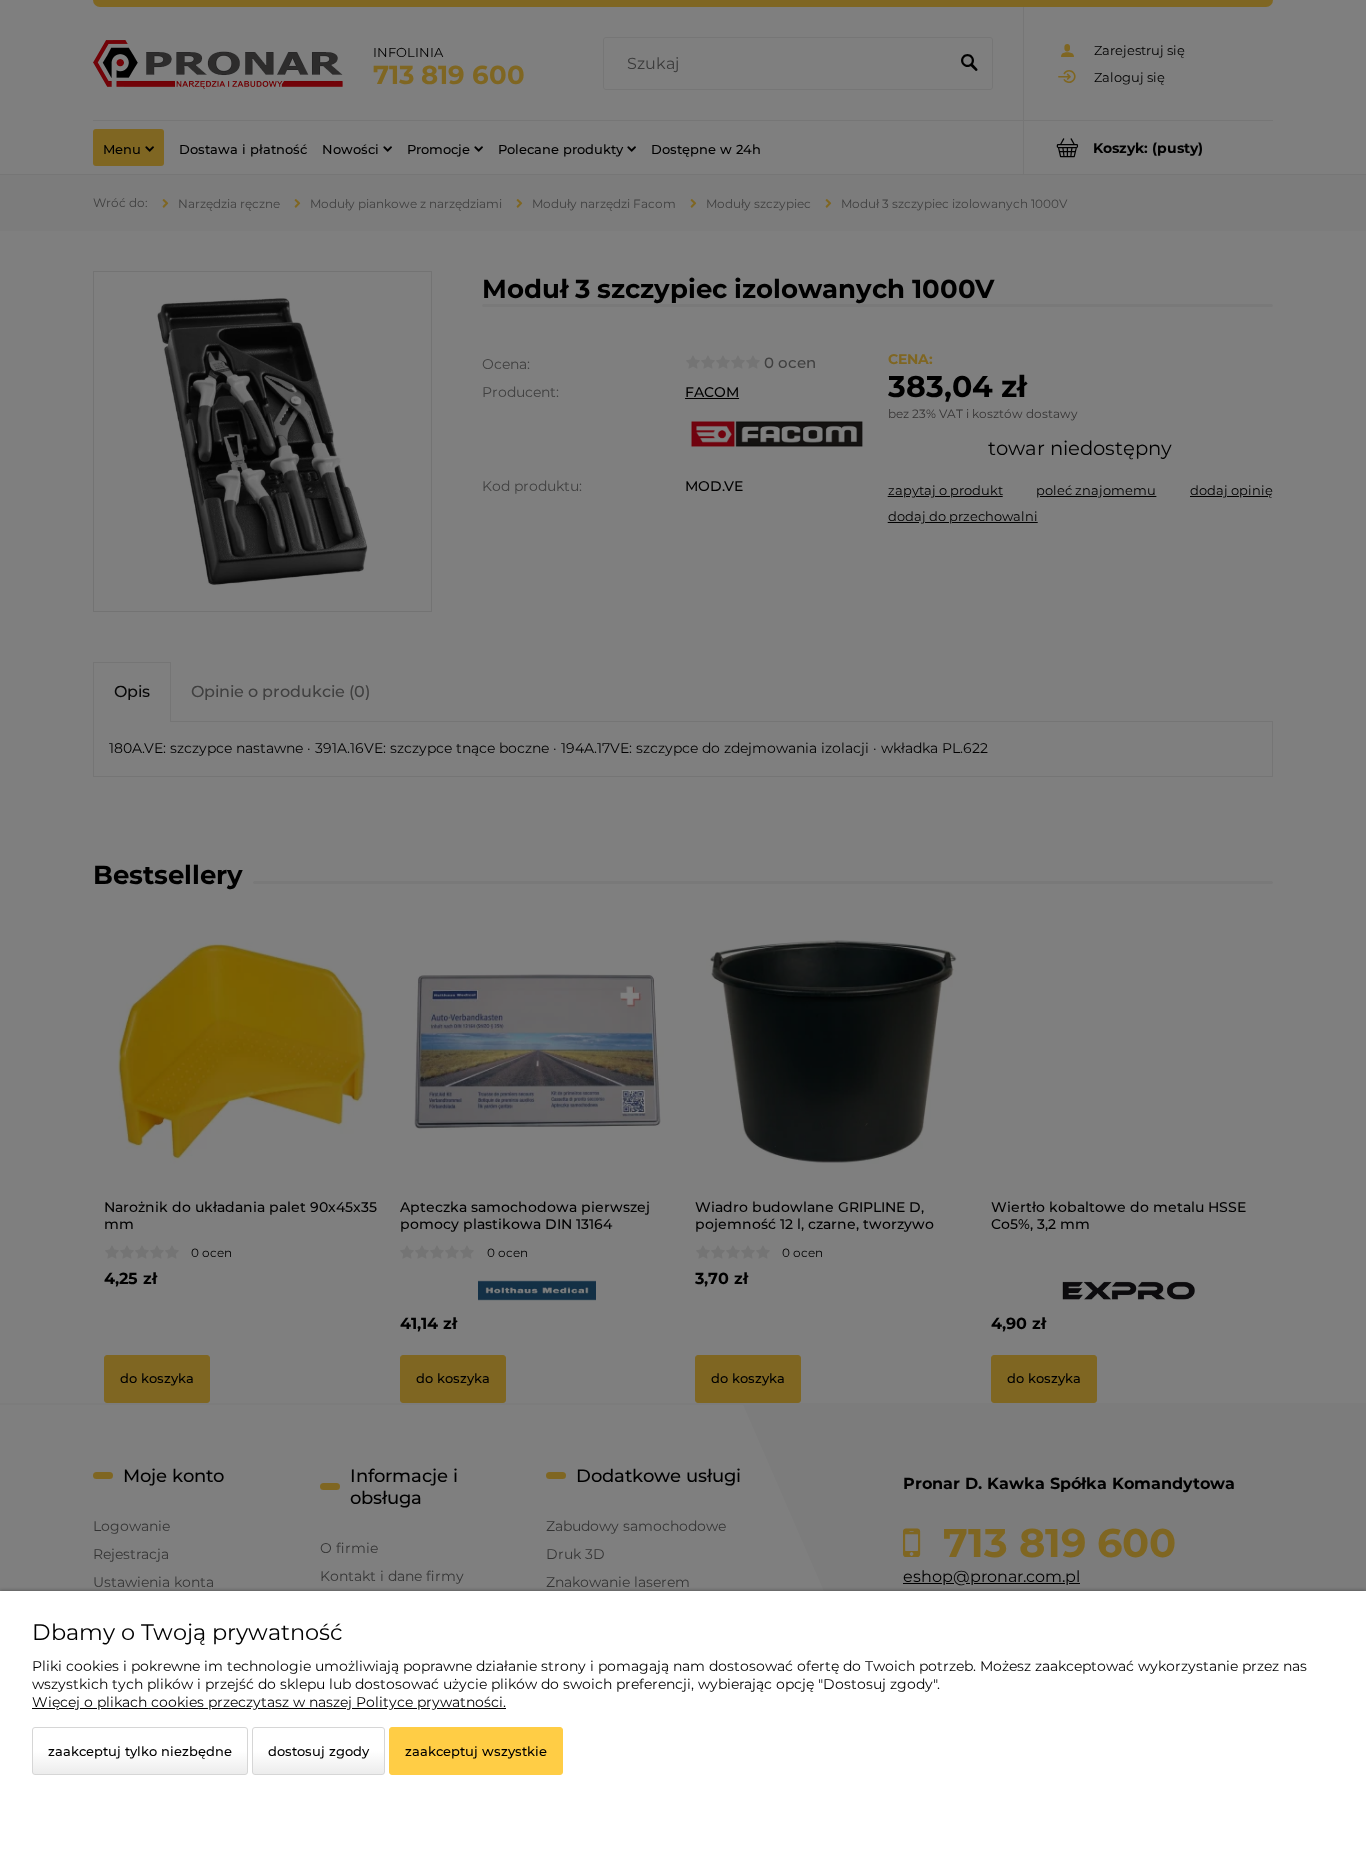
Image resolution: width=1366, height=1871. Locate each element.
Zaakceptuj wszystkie (476, 1751)
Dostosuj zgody (318, 1751)
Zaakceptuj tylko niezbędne (140, 1751)
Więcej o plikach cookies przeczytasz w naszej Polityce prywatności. (269, 1702)
